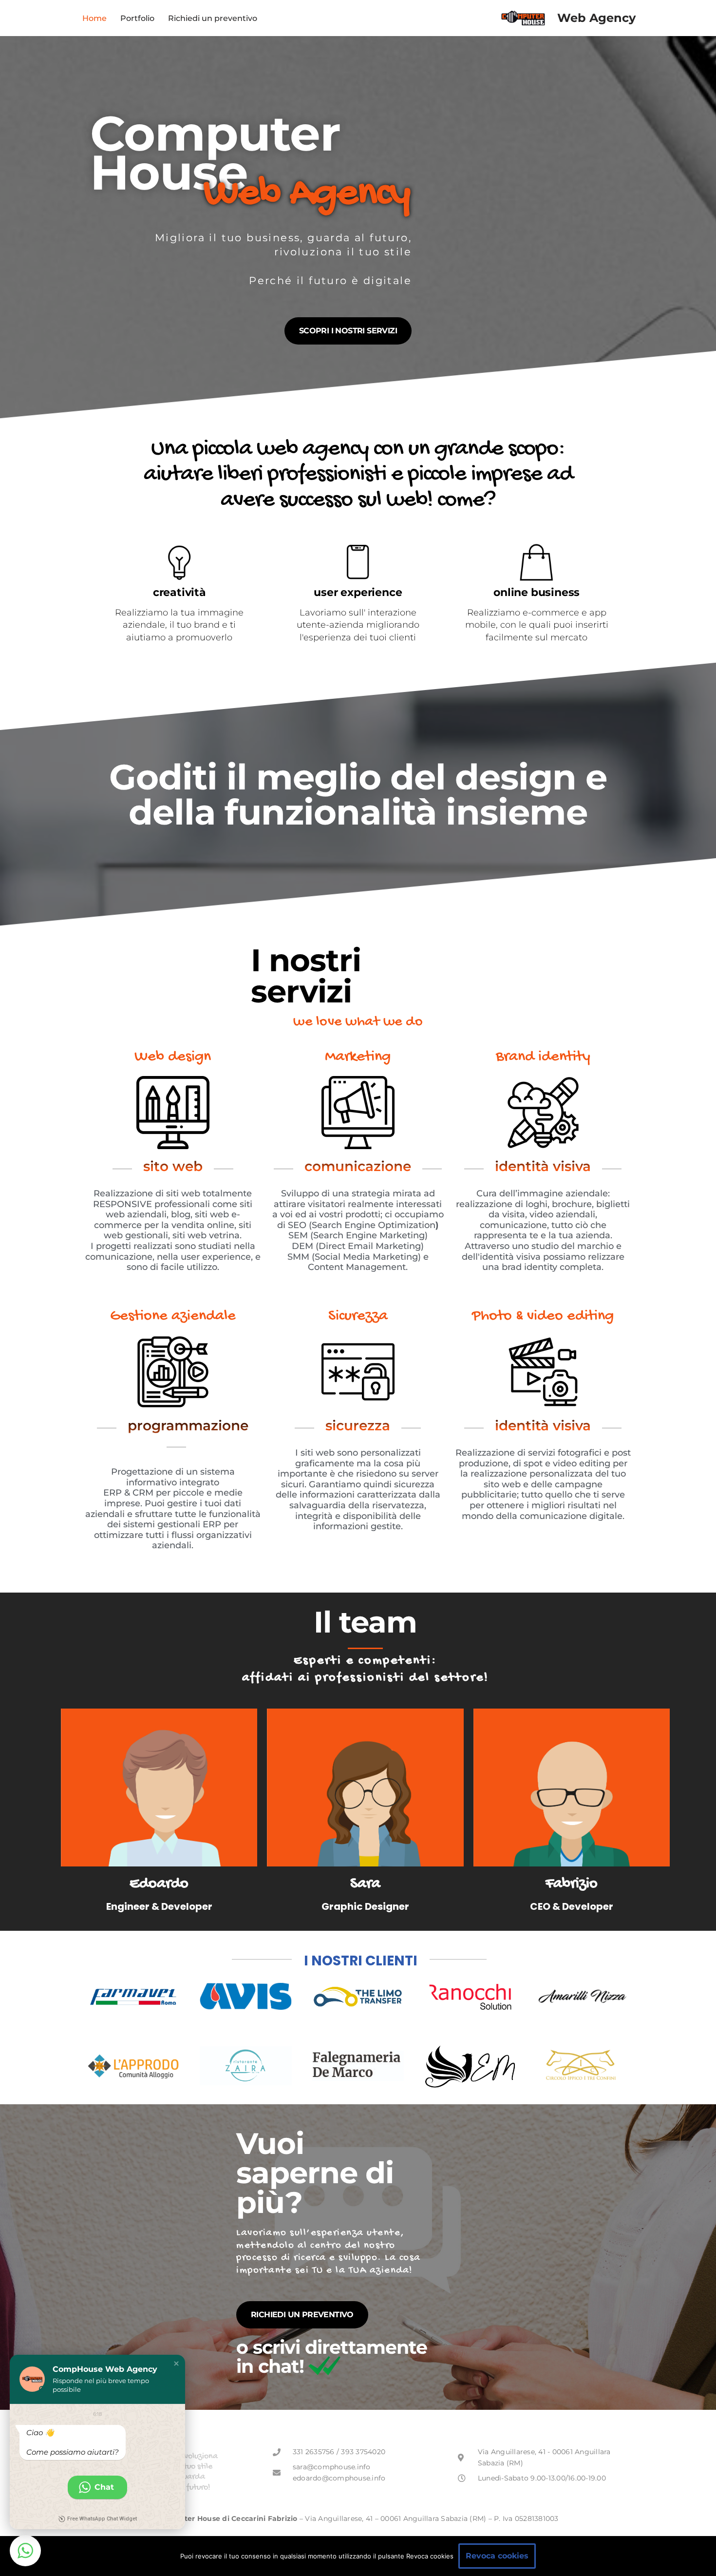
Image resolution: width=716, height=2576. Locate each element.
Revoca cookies (497, 2556)
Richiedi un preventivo (213, 18)
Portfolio (137, 18)
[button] (176, 2364)
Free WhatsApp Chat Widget (102, 2519)
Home (94, 18)
